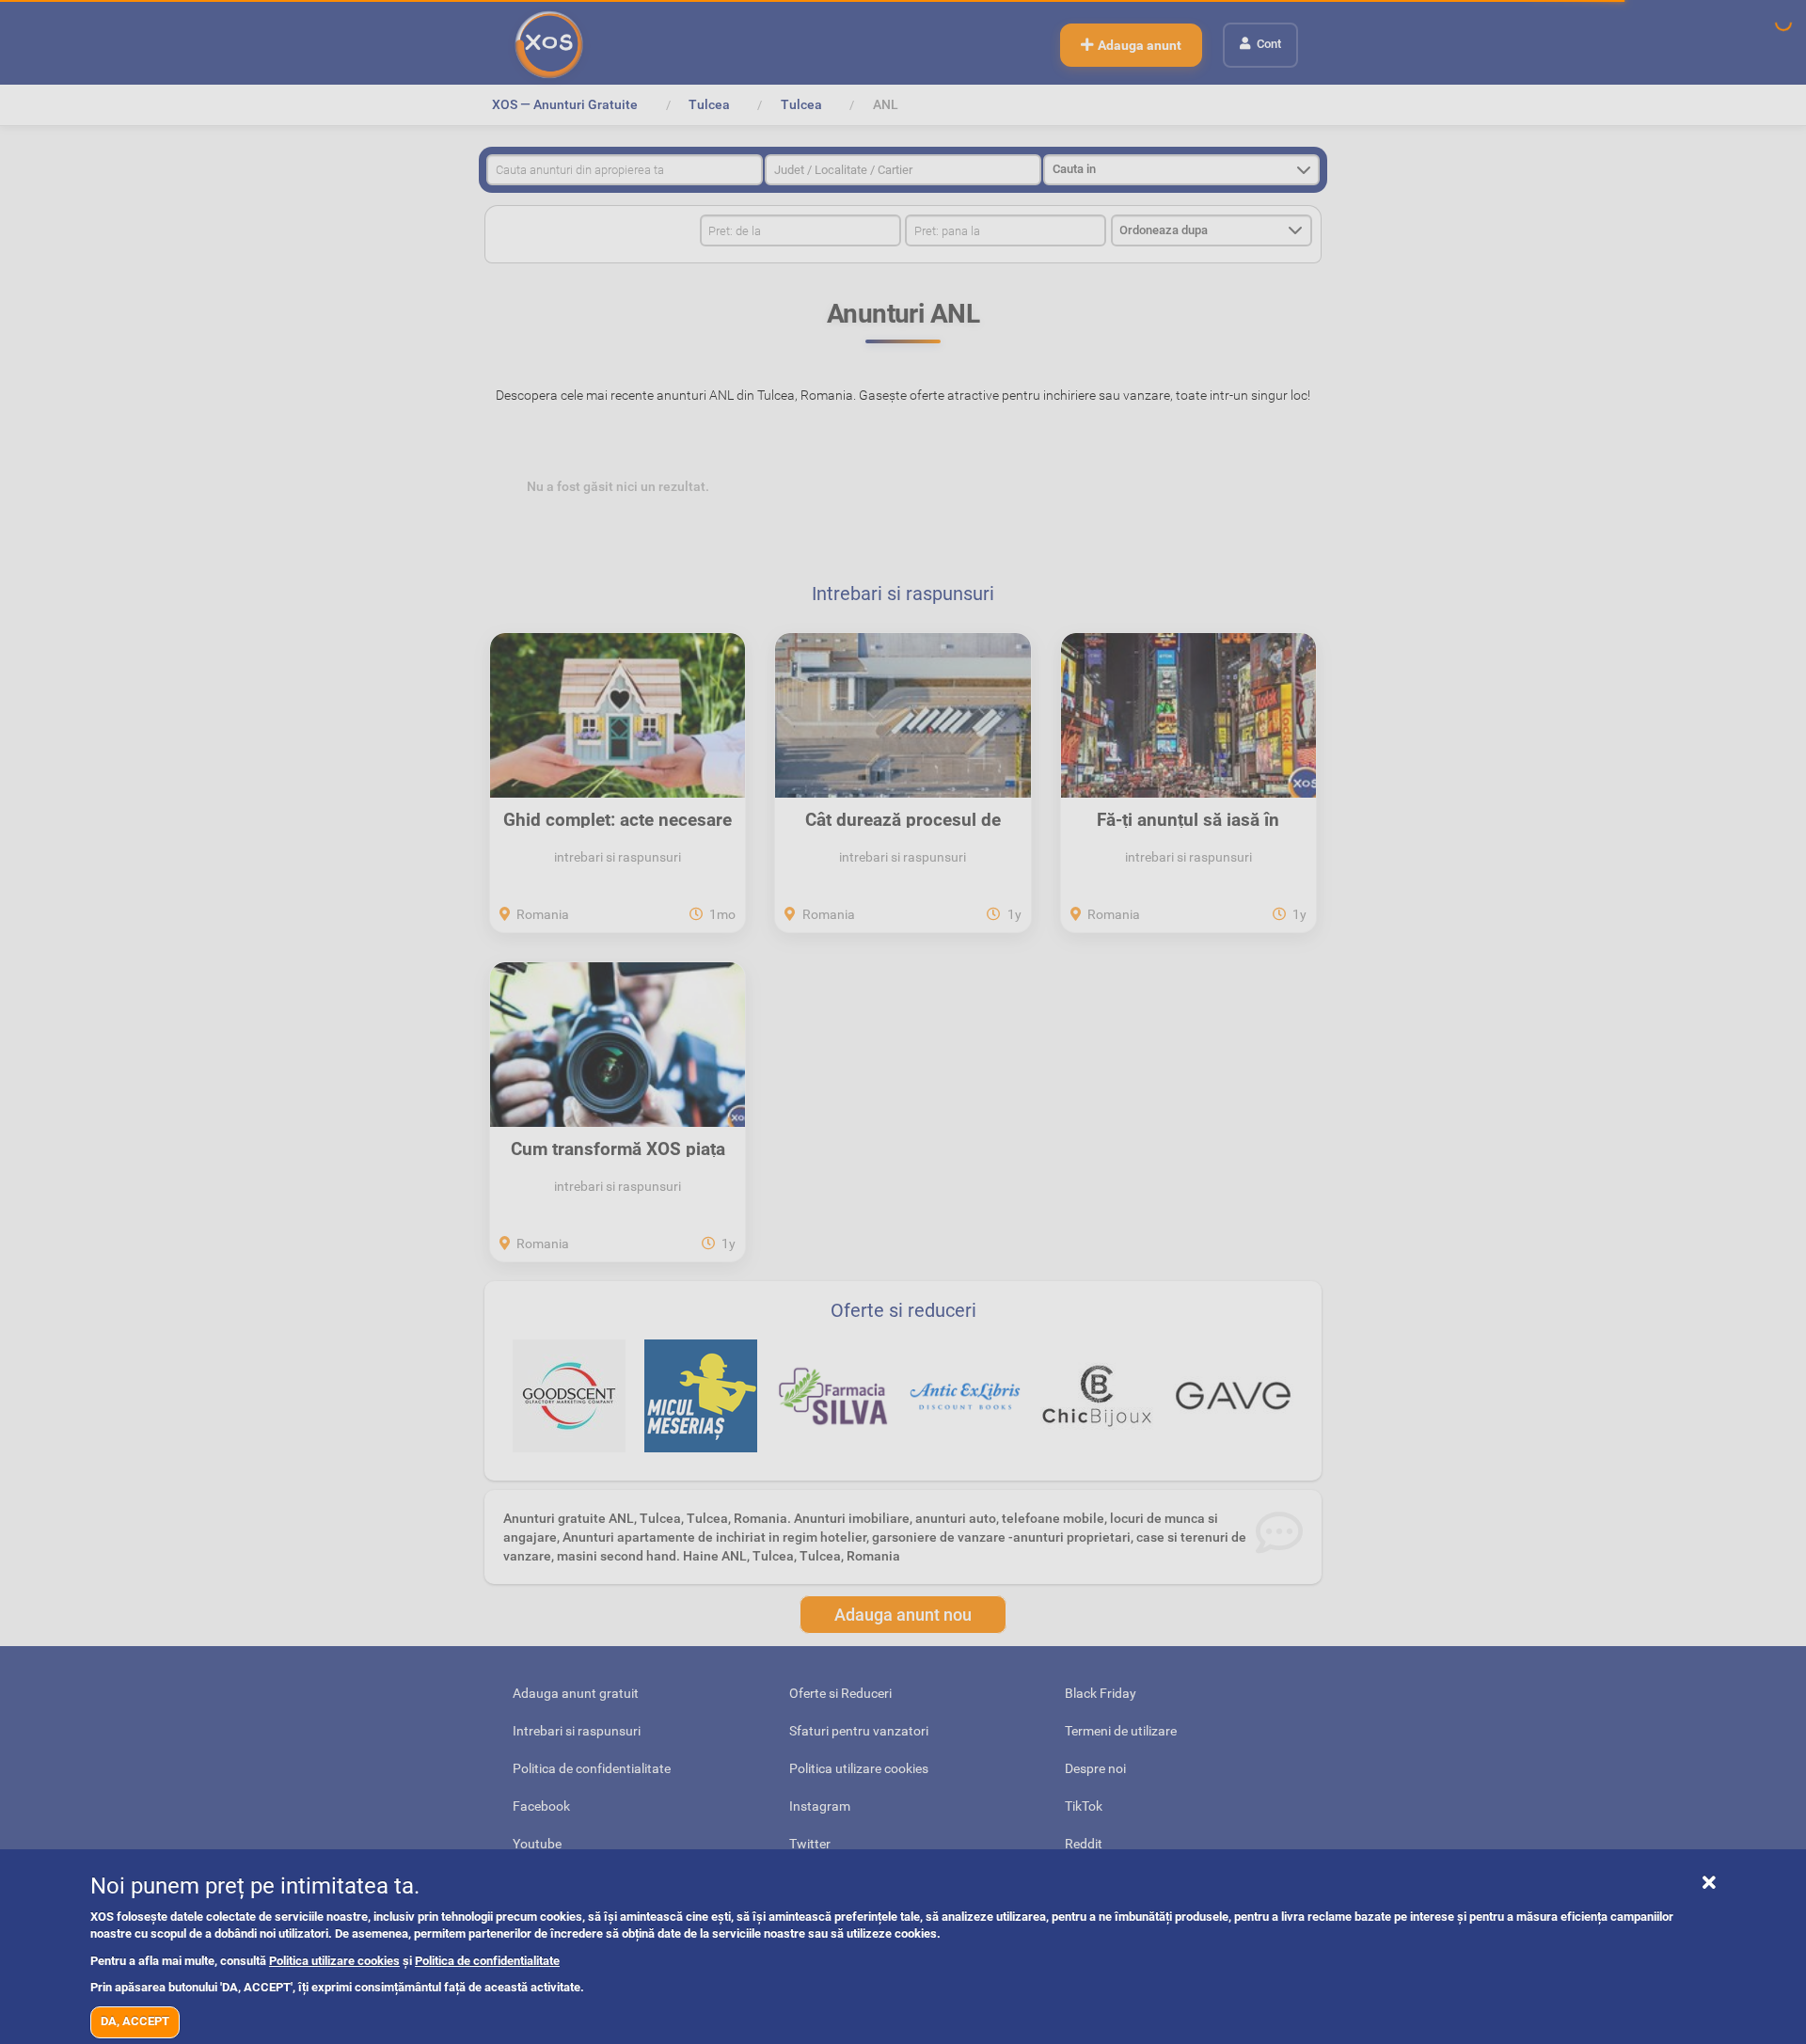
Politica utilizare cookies (334, 1961)
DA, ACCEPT (135, 2021)
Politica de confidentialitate (487, 1961)
